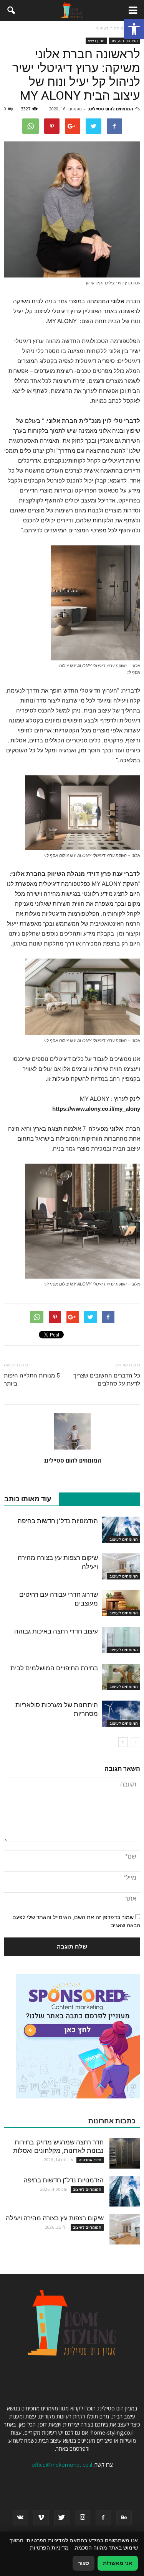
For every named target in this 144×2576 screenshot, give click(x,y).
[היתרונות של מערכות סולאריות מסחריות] (121, 1714)
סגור (84, 2563)
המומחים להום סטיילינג (110, 109)
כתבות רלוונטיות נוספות (96, 1499)
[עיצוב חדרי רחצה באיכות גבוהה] (121, 1640)
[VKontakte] (20, 2518)
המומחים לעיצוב (124, 41)
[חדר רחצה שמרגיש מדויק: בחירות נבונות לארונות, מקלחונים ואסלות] (125, 2153)
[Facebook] (103, 2518)
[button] (134, 29)
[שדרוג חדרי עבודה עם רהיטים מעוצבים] (121, 1603)
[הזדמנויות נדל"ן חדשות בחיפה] (121, 1530)
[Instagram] (83, 2518)
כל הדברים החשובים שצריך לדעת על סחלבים (107, 1380)
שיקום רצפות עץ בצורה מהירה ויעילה (55, 2218)
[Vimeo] (41, 2518)
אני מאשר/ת (118, 2563)
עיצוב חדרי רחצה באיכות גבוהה (56, 1631)
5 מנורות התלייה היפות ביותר (32, 1380)
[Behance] (124, 2518)
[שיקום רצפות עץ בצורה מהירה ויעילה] (121, 1567)
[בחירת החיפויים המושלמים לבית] (121, 1677)
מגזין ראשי (96, 41)
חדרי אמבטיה (90, 2160)
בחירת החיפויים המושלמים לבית (54, 1668)
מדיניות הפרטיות (49, 2548)
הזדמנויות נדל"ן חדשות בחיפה (58, 1521)
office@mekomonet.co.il (62, 2465)
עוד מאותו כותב (28, 1499)
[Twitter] (62, 2518)
